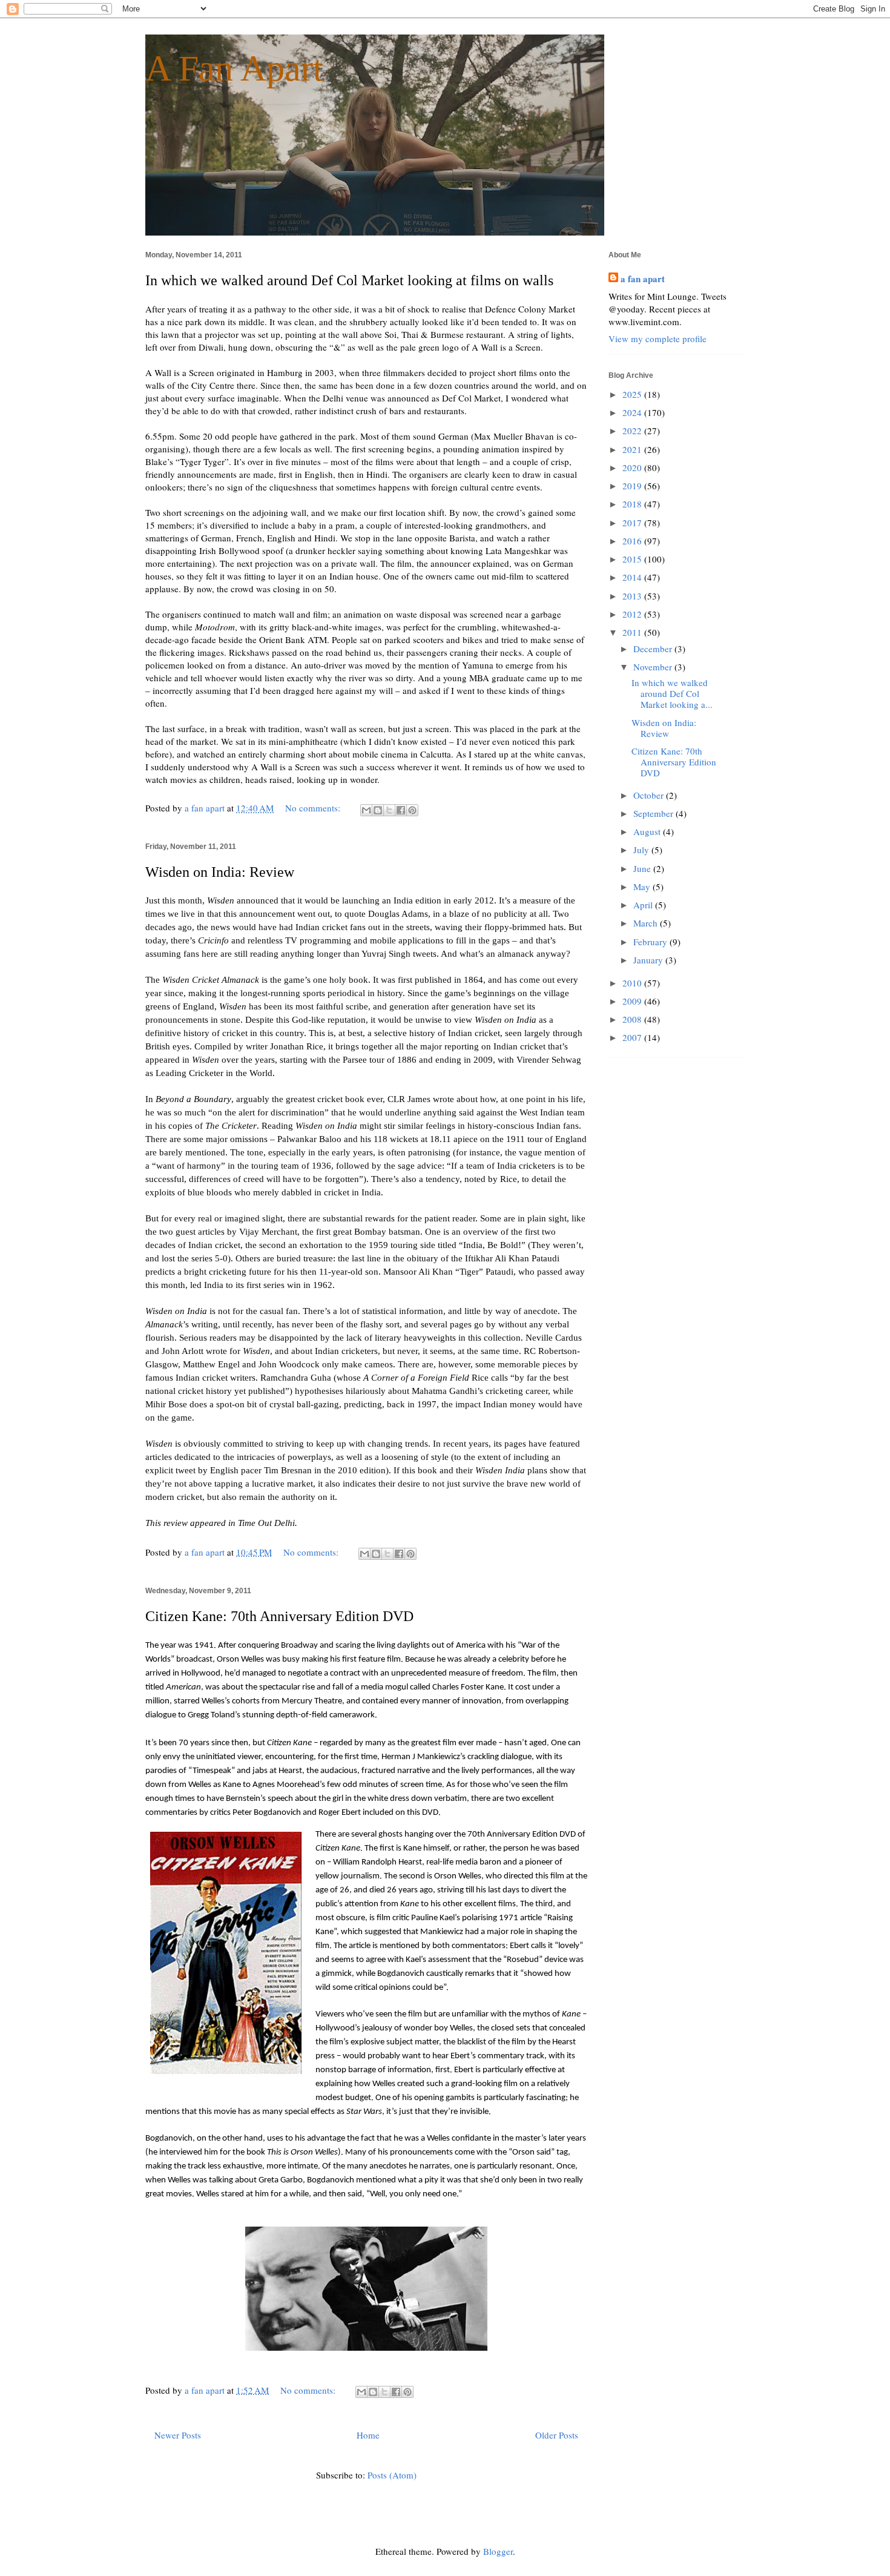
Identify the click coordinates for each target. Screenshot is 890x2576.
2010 (633, 983)
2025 (633, 394)
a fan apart (643, 279)
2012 (633, 614)
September (654, 813)
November (654, 667)
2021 (633, 449)
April (644, 905)
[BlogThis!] (378, 810)
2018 (633, 504)
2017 (633, 523)
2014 (633, 577)
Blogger (498, 2551)
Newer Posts (178, 2435)
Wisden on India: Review (220, 872)
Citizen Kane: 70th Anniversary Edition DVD (279, 1616)
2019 (633, 486)
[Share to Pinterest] (412, 810)
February (651, 942)
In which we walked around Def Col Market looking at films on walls (349, 280)
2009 (633, 1001)
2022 (633, 431)
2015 (633, 559)
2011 (633, 632)
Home (368, 2435)
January (649, 960)
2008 (633, 1019)
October (650, 795)
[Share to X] (389, 810)
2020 (633, 467)
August (648, 831)
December (654, 649)
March (647, 923)
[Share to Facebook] (401, 810)
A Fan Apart (234, 68)
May (643, 887)
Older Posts (557, 2435)
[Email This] (366, 810)
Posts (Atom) (392, 2475)
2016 (633, 541)
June (643, 868)
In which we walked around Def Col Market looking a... (672, 693)
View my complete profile (658, 339)
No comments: (314, 808)
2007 (633, 1037)
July (642, 850)
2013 (633, 596)
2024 (633, 412)
